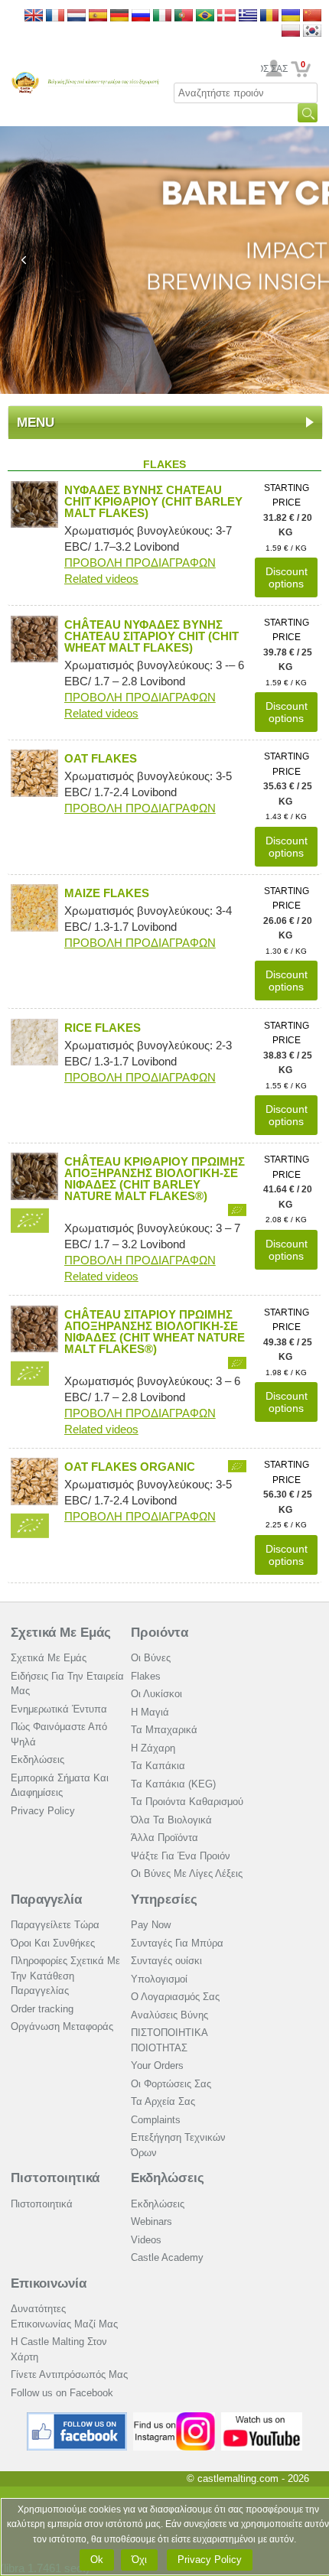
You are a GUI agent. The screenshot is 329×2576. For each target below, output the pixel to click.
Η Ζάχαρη (153, 1748)
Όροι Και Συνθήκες (53, 1943)
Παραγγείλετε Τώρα (55, 1925)
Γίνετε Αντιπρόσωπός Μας (69, 2374)
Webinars (151, 2221)
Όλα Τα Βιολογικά (171, 1820)
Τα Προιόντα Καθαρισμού (187, 1802)
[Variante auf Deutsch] (119, 16)
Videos (146, 2240)
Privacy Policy (43, 1811)
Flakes (146, 1676)
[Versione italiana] (162, 16)
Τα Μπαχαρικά (164, 1730)
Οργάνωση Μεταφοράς (62, 2026)
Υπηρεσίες (164, 1899)
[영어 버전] (312, 32)
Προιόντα (160, 1633)
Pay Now (151, 1925)
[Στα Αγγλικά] (248, 16)
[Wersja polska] (291, 32)
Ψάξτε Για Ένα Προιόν (181, 1856)
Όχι (139, 2560)
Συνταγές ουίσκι (166, 1961)
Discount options (287, 577)
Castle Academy (167, 2257)
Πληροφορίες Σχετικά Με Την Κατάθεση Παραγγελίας (65, 1976)
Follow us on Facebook (62, 2393)
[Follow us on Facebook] (77, 2418)
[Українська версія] (291, 16)
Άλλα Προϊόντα (164, 1838)
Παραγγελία (46, 1899)
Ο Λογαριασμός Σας (175, 1997)
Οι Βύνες (151, 1658)
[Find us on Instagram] (174, 2418)
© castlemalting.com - (248, 2478)
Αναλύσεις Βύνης (169, 2015)
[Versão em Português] (184, 16)
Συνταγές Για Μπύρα (177, 1943)
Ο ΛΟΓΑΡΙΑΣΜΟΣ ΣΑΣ (274, 69)
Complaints (156, 2120)
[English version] (34, 16)
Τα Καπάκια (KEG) (173, 1784)
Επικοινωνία (49, 2283)
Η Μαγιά (150, 1712)
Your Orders (157, 2065)
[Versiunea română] (269, 16)
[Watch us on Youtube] (262, 2418)
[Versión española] (98, 16)
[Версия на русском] (141, 16)
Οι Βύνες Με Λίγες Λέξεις (187, 1873)
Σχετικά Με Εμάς (61, 1633)
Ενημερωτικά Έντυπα (59, 1709)
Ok (97, 2560)
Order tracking (42, 2009)
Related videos (101, 579)
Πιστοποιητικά (55, 2178)
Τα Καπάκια (158, 1766)
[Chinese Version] (312, 16)
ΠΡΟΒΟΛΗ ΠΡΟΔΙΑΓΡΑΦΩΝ (140, 563)
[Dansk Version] (226, 16)
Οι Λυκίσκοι (156, 1694)
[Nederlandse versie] (77, 16)
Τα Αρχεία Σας (163, 2101)
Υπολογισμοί (159, 1979)
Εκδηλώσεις (37, 1760)
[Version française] (55, 16)
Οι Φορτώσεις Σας (171, 2084)
